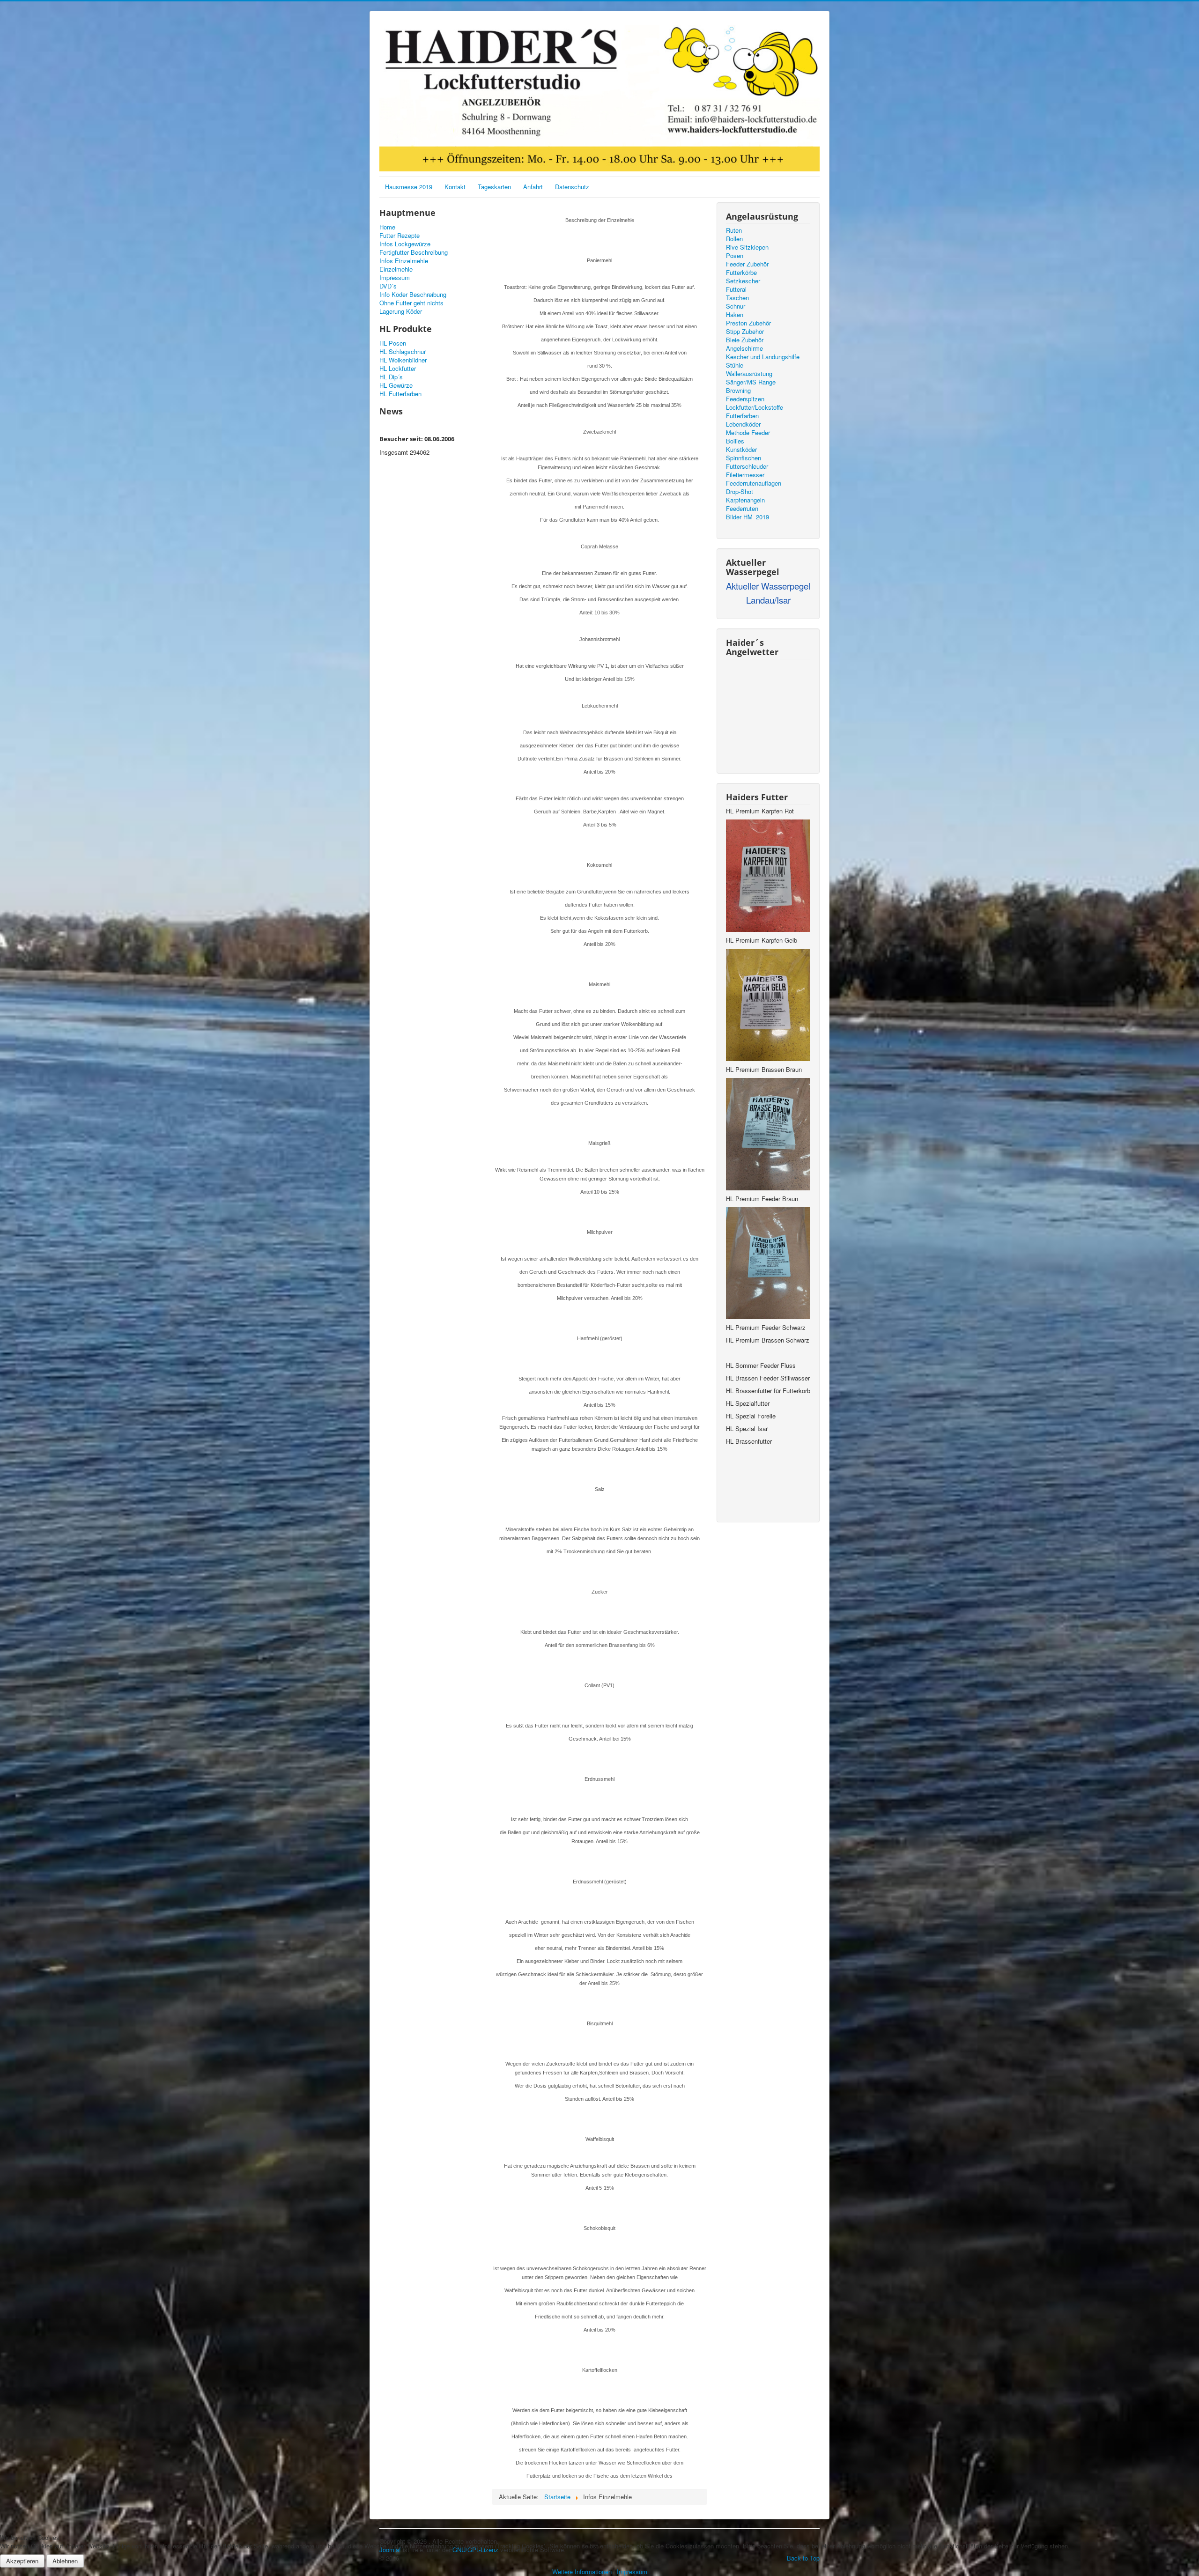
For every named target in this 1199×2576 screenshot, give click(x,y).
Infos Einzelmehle (404, 261)
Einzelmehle (396, 269)
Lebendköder (743, 424)
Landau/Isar (768, 600)
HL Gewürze (396, 385)
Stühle (735, 365)
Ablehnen (65, 2561)
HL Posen (393, 343)
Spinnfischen (744, 458)
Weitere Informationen (582, 2572)
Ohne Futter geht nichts (411, 303)
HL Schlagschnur (403, 352)
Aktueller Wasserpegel (768, 586)
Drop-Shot (740, 492)
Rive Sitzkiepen (747, 247)
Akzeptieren (22, 2561)
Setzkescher (743, 281)
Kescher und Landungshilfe (763, 357)
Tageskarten (494, 187)
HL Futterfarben (400, 394)
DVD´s (388, 286)
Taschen (737, 298)
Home (387, 227)
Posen (735, 256)
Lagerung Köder (401, 311)
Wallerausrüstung (749, 374)
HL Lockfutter (398, 369)
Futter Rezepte (400, 236)
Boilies (735, 441)
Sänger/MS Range (751, 382)
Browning (738, 391)
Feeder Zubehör (747, 264)
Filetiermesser (745, 475)
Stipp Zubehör (745, 332)
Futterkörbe (741, 273)
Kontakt (455, 187)
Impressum (395, 278)
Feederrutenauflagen (754, 483)
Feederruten (742, 509)
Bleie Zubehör (745, 340)
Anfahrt (533, 187)
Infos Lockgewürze (405, 244)
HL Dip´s (391, 377)
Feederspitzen (745, 399)
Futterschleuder (747, 466)
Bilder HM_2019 (748, 517)
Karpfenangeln (745, 500)
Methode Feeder (748, 433)
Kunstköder (741, 450)
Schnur (736, 306)
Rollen (734, 239)
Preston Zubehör (748, 323)
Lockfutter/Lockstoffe (755, 407)
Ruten (734, 230)
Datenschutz (572, 187)
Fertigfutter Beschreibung (414, 252)
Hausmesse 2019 (409, 187)
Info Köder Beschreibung (413, 295)
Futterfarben (742, 416)
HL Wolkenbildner (403, 360)
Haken (735, 315)
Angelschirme (744, 348)
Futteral (736, 289)
